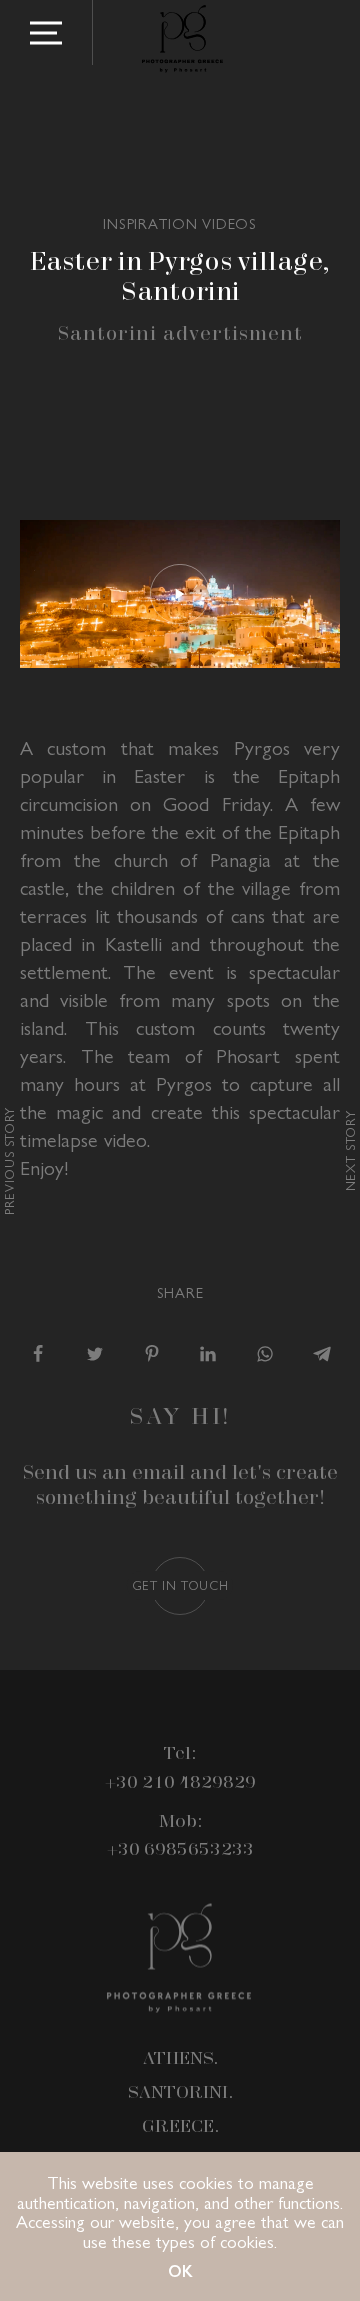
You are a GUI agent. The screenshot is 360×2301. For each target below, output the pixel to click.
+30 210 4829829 (180, 1783)
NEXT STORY (349, 1150)
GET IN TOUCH (180, 1584)
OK (180, 2270)
